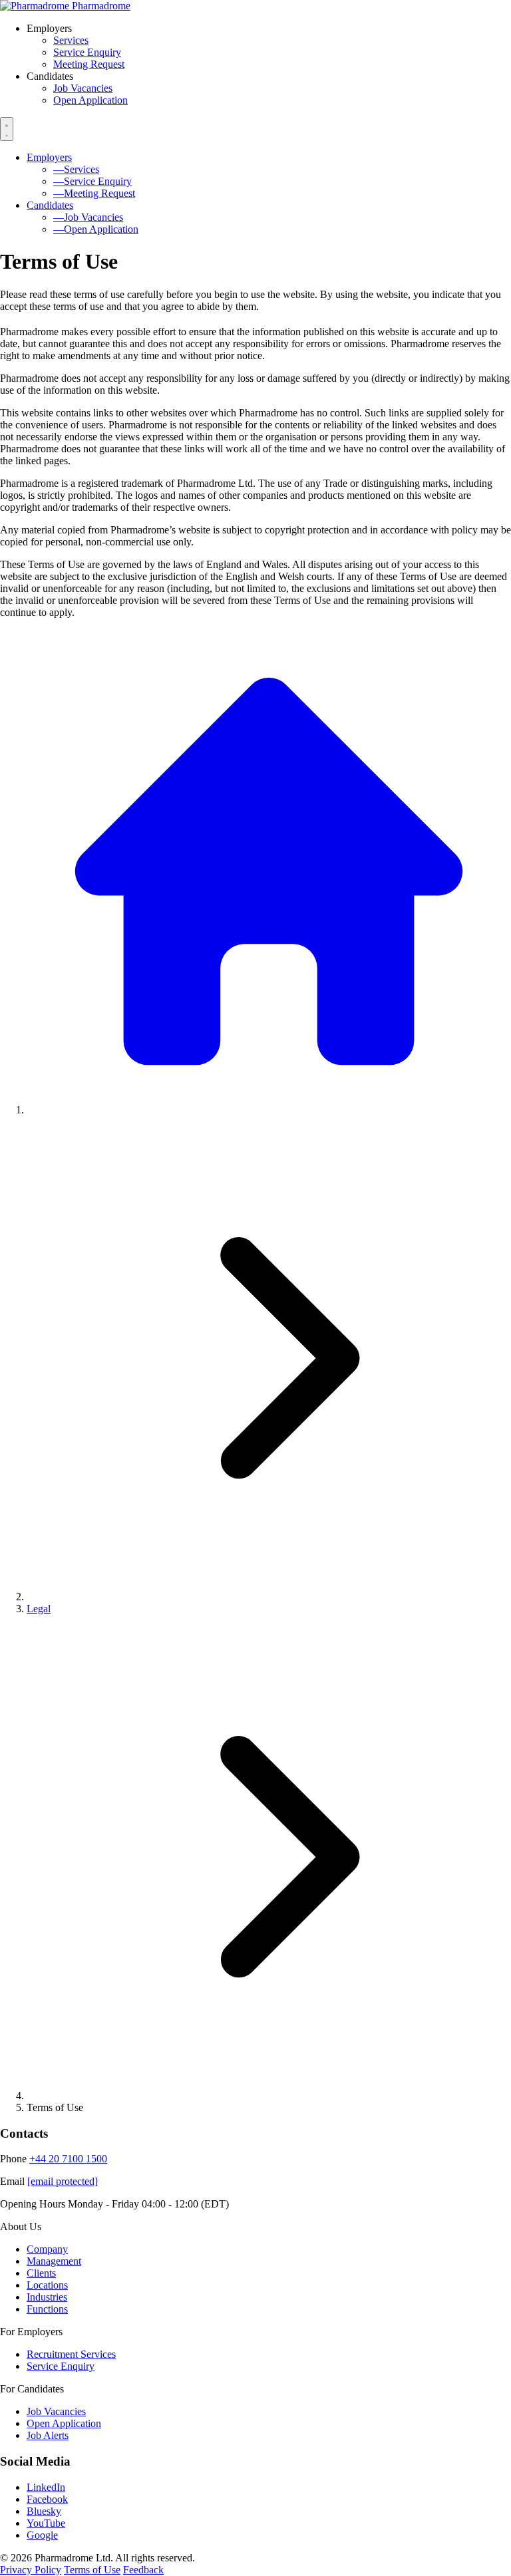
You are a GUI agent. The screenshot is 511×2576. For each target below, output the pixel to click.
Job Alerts (48, 2435)
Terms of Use (92, 2570)
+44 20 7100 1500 (68, 2159)
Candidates (50, 205)
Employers (49, 157)
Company (47, 2249)
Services (71, 40)
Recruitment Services (71, 2354)
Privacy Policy (31, 2570)
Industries (47, 2297)
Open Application (90, 100)
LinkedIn (46, 2487)
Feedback (143, 2570)
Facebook (47, 2499)
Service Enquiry (87, 52)
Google (42, 2535)
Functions (47, 2309)
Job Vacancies (83, 88)
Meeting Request (89, 64)
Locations (47, 2285)
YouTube (46, 2523)
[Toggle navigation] (7, 129)
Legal (39, 1609)
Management (54, 2261)
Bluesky (44, 2511)
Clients (41, 2273)
